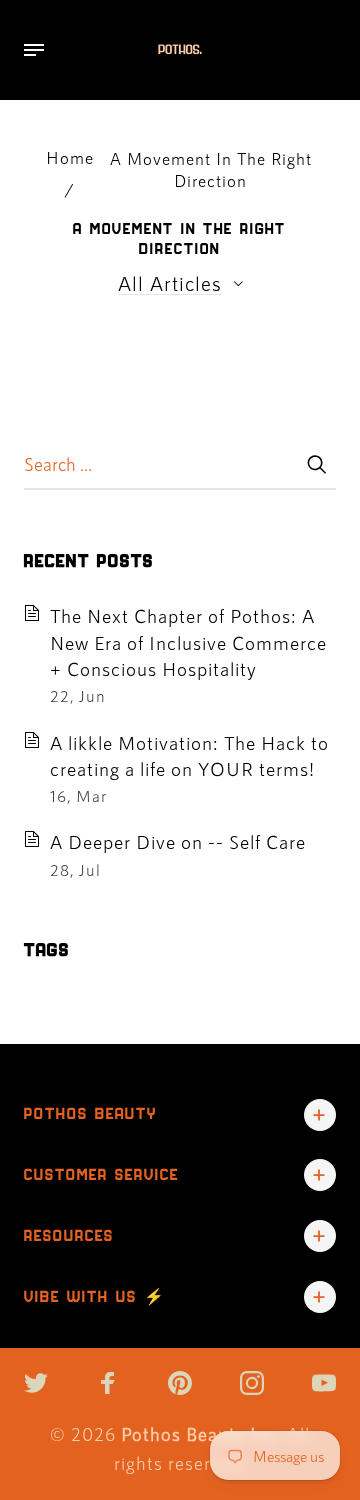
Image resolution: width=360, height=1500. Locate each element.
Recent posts (89, 561)
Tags (47, 950)
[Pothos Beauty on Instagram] (252, 1383)
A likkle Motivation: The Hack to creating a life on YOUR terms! (189, 755)
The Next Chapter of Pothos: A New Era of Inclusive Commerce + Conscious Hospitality (188, 642)
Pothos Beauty (90, 1113)
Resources (69, 1235)
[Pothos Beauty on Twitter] (36, 1383)
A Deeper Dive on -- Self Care (178, 841)
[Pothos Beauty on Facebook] (108, 1383)
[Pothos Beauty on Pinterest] (180, 1383)
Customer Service (101, 1174)
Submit (316, 464)
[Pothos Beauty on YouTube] (324, 1383)
